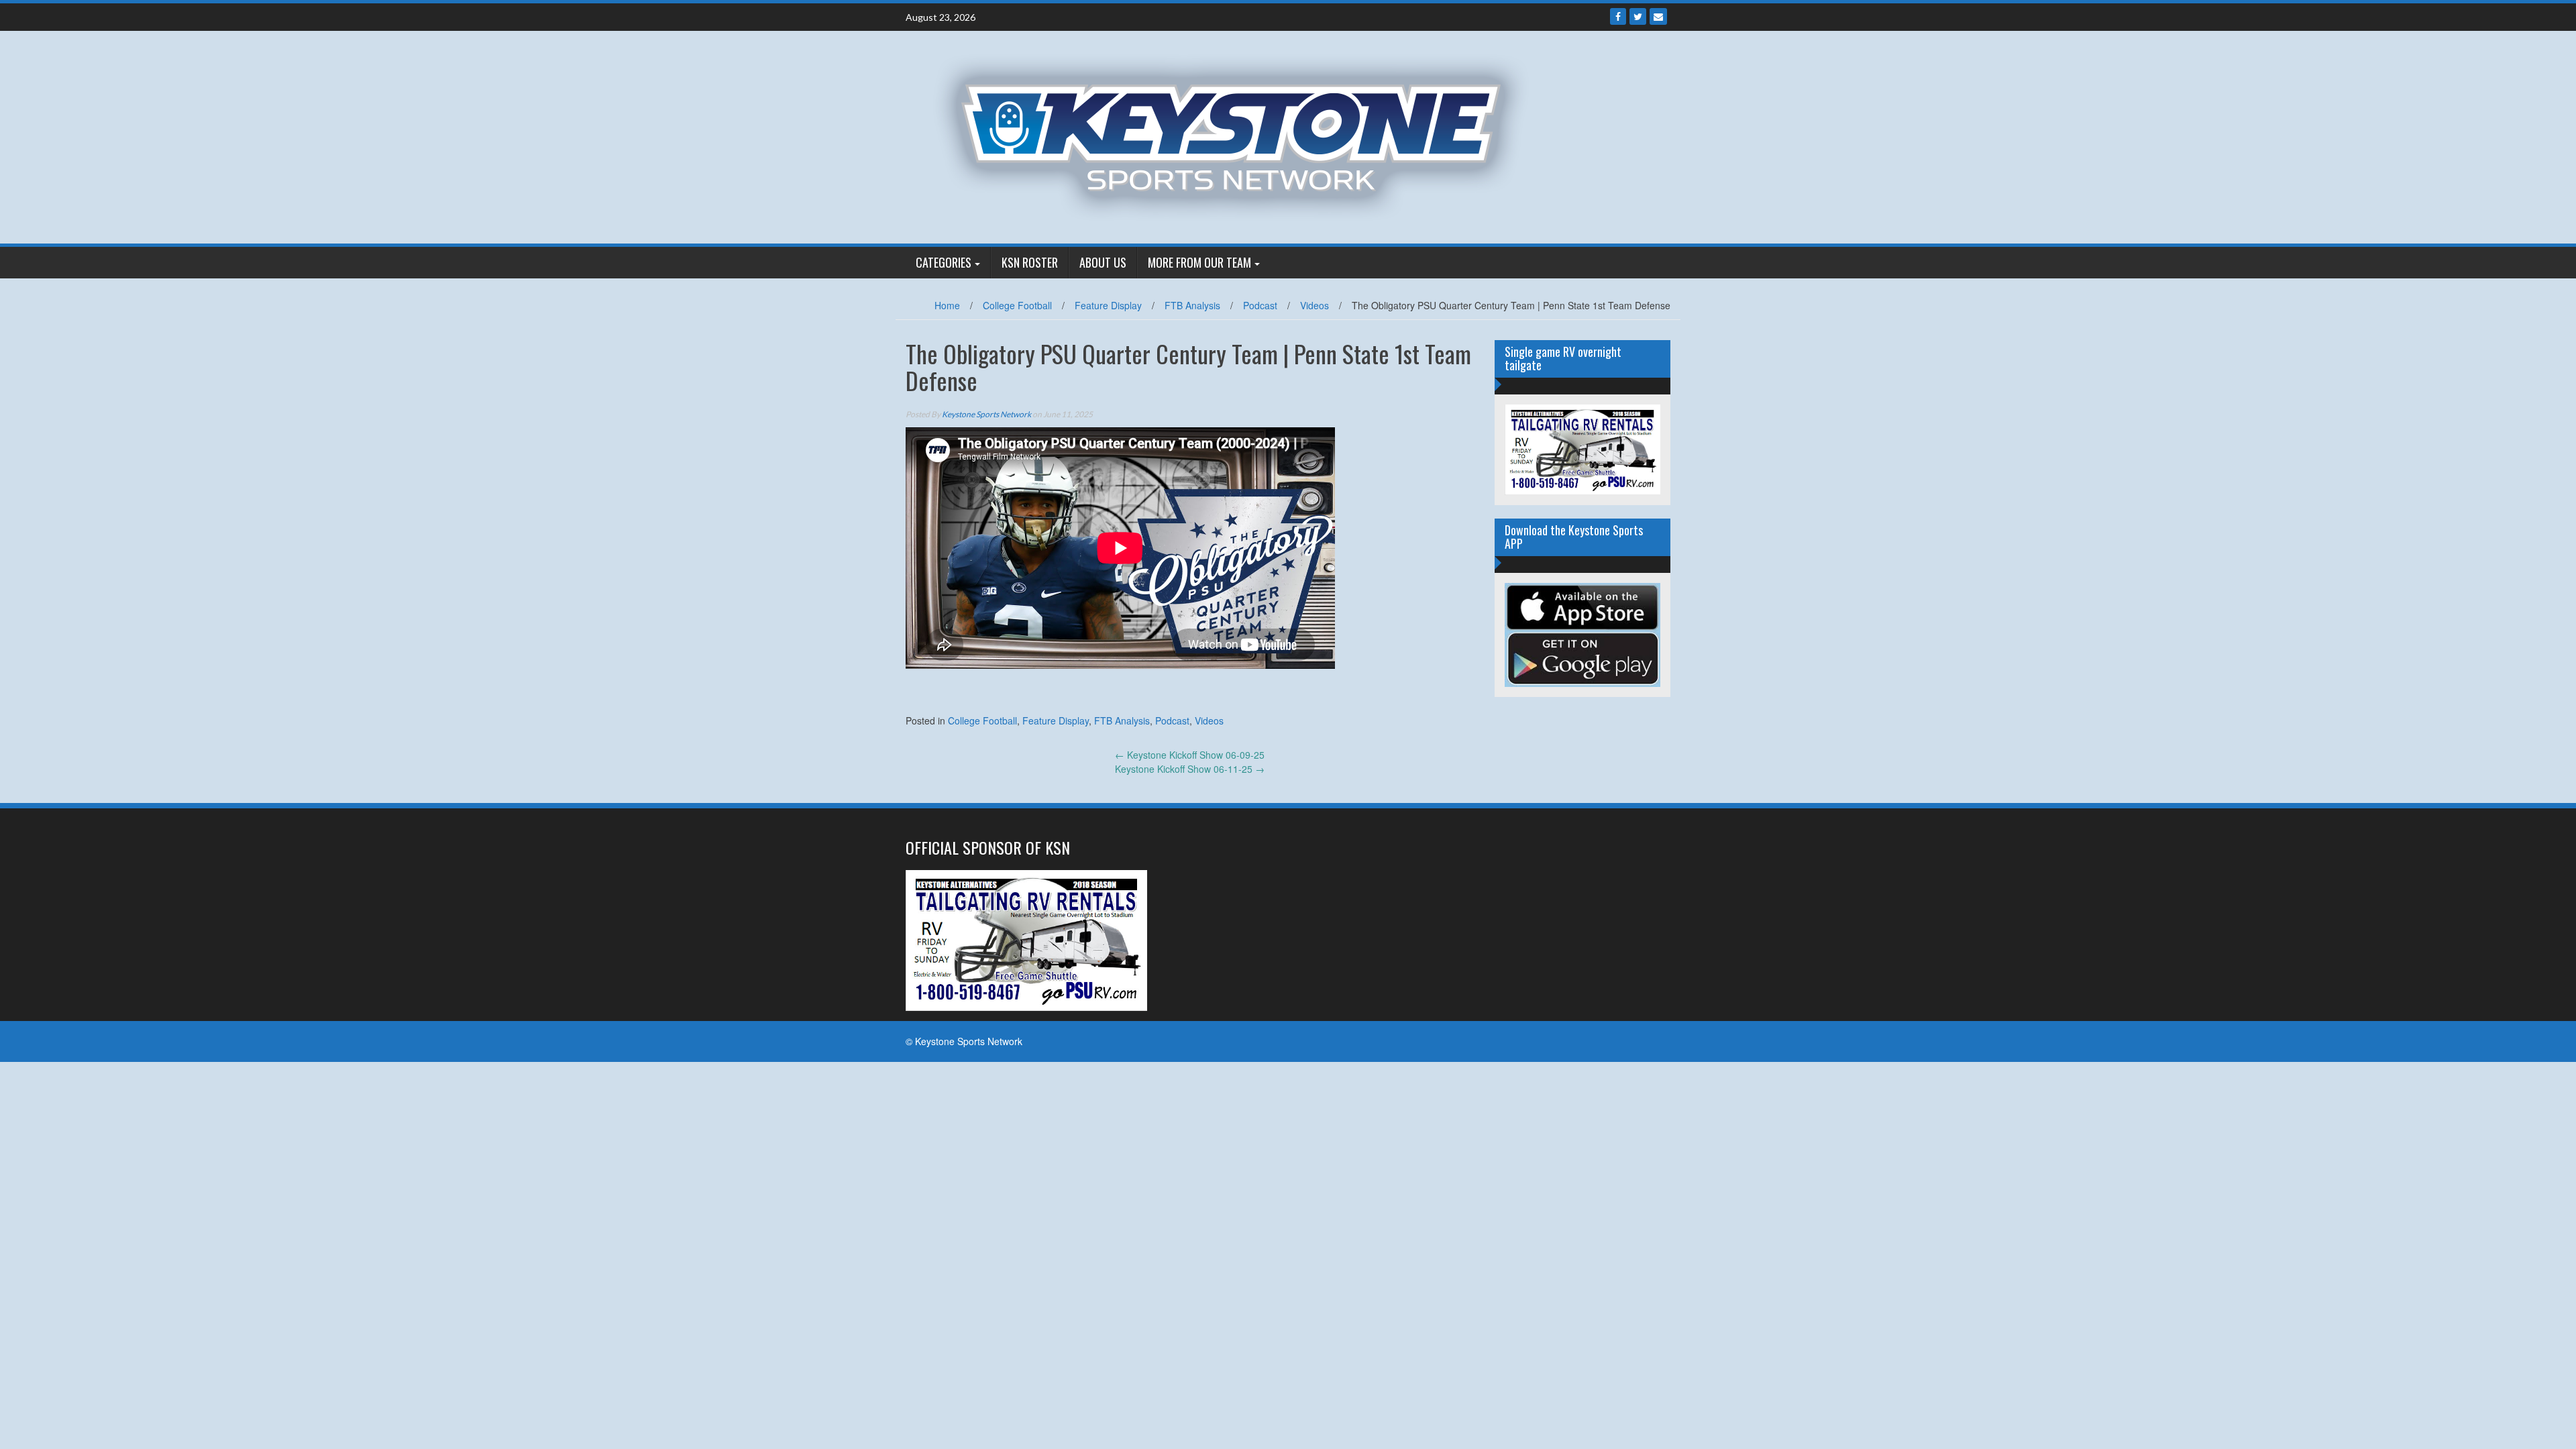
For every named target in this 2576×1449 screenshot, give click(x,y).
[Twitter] (1638, 16)
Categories (944, 262)
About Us (1103, 262)
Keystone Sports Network (986, 414)
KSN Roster (1030, 262)
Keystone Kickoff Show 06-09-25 (1190, 755)
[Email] (1658, 16)
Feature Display (1108, 305)
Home (947, 305)
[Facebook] (1618, 16)
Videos (1314, 305)
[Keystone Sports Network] (1239, 136)
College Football (1017, 305)
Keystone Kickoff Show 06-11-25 (1190, 769)
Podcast (1260, 305)
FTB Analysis (1192, 305)
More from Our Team (1199, 262)
